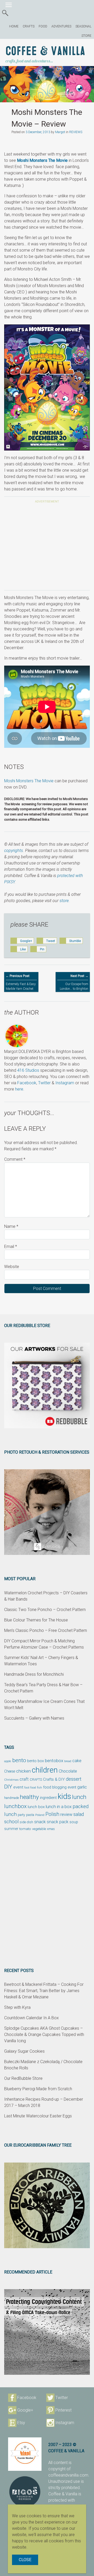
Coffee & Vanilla (45, 51)
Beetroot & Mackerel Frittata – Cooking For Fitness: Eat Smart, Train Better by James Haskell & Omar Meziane (44, 1991)
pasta (30, 1815)
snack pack (58, 1822)
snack (40, 1822)
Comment (15, 1159)
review (66, 1814)
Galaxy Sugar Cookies (24, 2051)
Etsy (21, 2423)
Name (11, 1226)
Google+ (25, 2410)
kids (64, 1796)
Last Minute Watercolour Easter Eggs (38, 2116)
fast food (30, 1787)
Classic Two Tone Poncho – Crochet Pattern (45, 1610)
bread (68, 1761)
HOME (14, 26)
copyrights (14, 851)
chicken (23, 1771)
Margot (60, 132)
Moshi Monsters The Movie (42, 160)
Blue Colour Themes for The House (36, 1620)
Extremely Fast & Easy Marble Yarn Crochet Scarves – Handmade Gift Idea (21, 987)
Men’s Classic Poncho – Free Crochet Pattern (46, 1630)
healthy (29, 1797)
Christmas (11, 1780)
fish (40, 1788)
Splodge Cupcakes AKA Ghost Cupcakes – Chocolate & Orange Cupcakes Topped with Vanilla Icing (44, 2035)
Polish (52, 1814)
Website (12, 1267)
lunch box (36, 1807)
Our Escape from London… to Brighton (74, 982)
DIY (8, 1787)
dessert (74, 1779)
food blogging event (60, 1787)
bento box (36, 1761)
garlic (82, 1787)
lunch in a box (59, 1807)
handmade (11, 1798)
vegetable (39, 1829)
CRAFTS (29, 26)
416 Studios (28, 1070)
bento (19, 1760)
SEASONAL (83, 26)
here (19, 1089)
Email (11, 1246)
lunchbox (15, 1806)
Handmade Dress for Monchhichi (34, 1674)
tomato (25, 1829)
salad (79, 1814)
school (11, 1822)
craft (24, 1779)
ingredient (48, 1798)
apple (8, 1761)
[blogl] (25, 2454)
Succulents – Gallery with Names (34, 1718)
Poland (40, 1815)
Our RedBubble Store (23, 2078)
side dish (26, 1822)
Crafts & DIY (54, 1779)
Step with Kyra (17, 2007)
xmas (51, 1829)
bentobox (54, 1761)
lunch (79, 1797)
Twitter (44, 1083)
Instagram (65, 1083)
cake (77, 1761)
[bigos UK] (25, 2492)
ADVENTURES (61, 26)
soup (74, 1822)
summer (11, 1829)
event (18, 1787)
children (45, 1770)
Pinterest (63, 2410)
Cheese (10, 1771)
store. (65, 901)
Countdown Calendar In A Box (31, 2018)
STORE (86, 36)
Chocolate (68, 1771)
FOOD (43, 26)
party (21, 1815)
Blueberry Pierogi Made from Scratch (38, 2089)
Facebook (27, 1083)
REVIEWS (76, 132)
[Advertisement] (47, 548)
